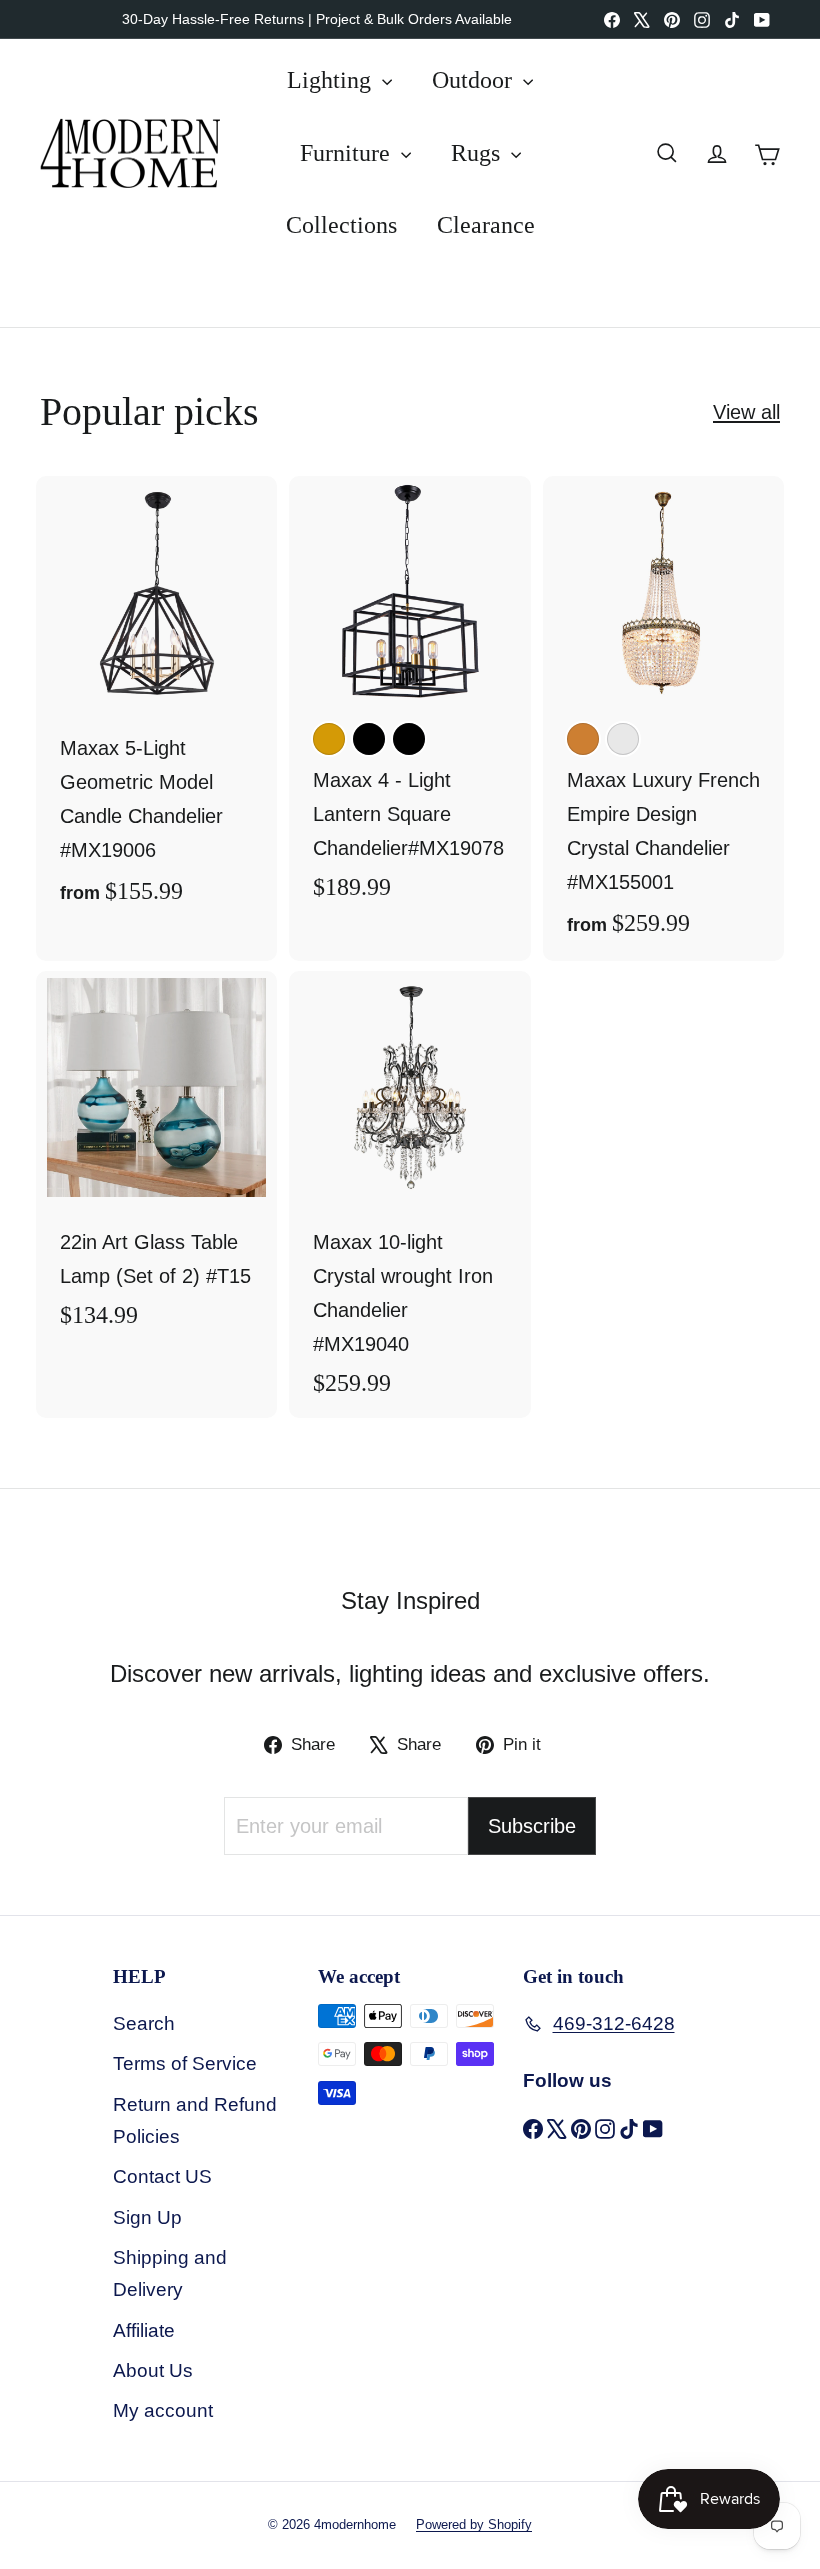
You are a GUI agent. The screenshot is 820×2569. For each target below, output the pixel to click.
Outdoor (475, 80)
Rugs (478, 153)
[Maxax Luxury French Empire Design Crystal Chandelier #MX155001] (663, 718)
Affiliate (144, 2330)
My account (163, 2410)
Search (144, 2023)
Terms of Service (185, 2063)
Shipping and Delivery (170, 2273)
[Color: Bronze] (583, 739)
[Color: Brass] (329, 739)
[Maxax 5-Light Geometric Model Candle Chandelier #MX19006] (156, 702)
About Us (153, 2370)
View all (746, 412)
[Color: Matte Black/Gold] (369, 739)
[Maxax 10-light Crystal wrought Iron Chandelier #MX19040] (409, 1194)
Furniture (348, 153)
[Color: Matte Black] (409, 739)
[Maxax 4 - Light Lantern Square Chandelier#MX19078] (409, 698)
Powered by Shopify (474, 2524)
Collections (341, 225)
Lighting (332, 80)
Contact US (162, 2176)
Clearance (486, 225)
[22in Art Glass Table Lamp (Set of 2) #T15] (156, 1160)
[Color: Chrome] (623, 739)
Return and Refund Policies (195, 2120)
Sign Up (147, 2217)
